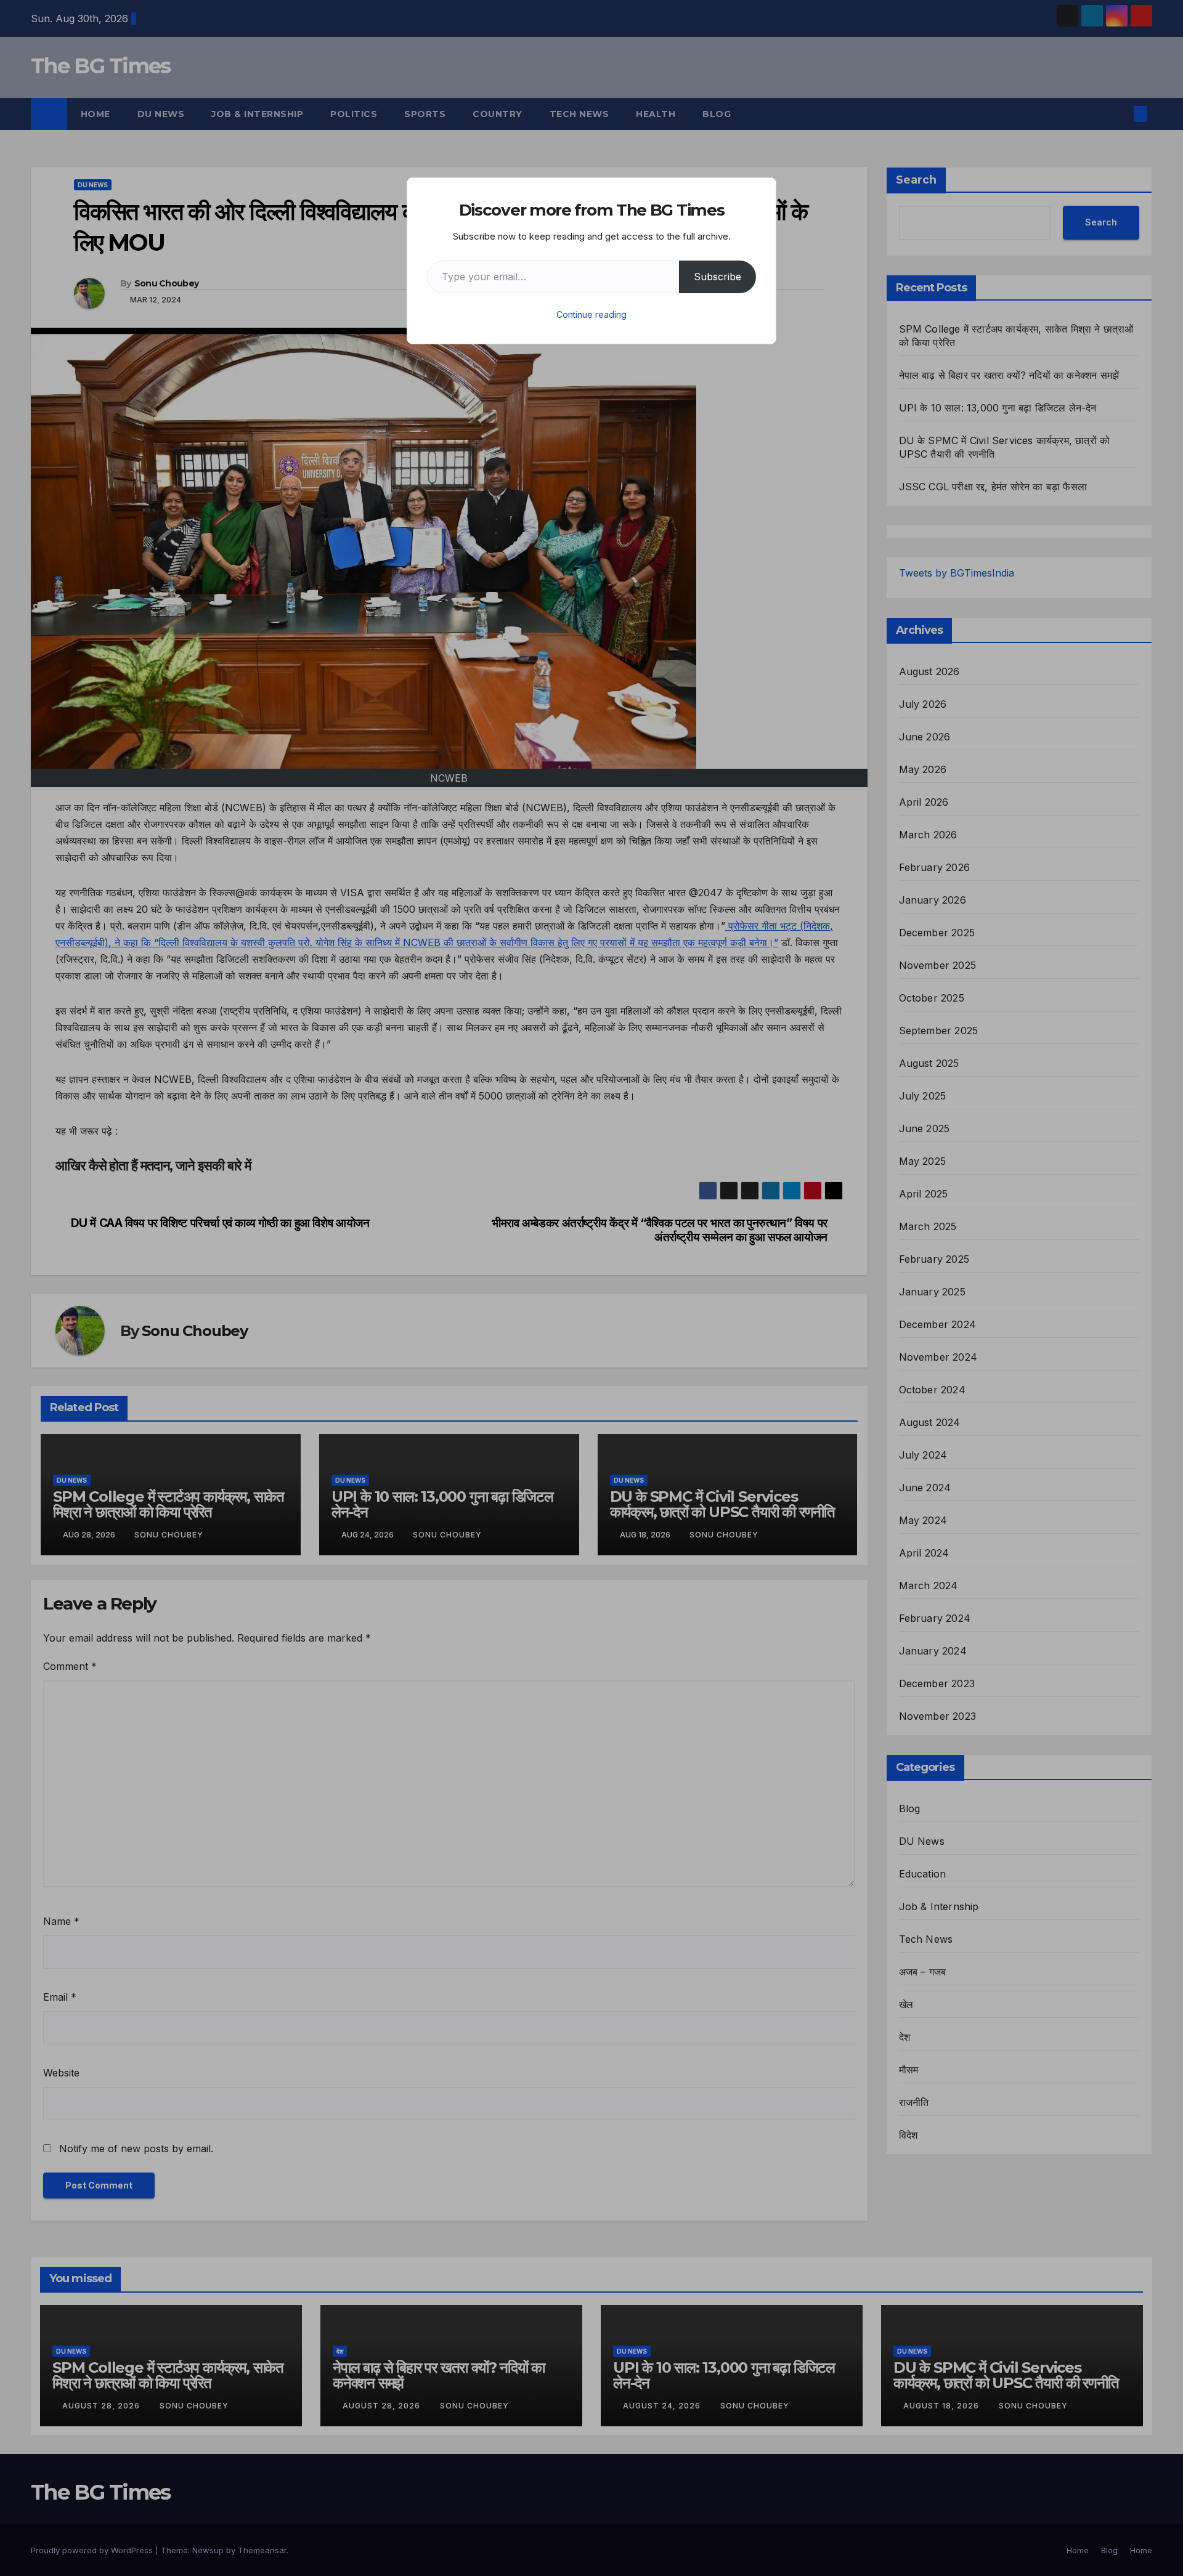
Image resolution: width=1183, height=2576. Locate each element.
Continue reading (591, 314)
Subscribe (718, 277)
